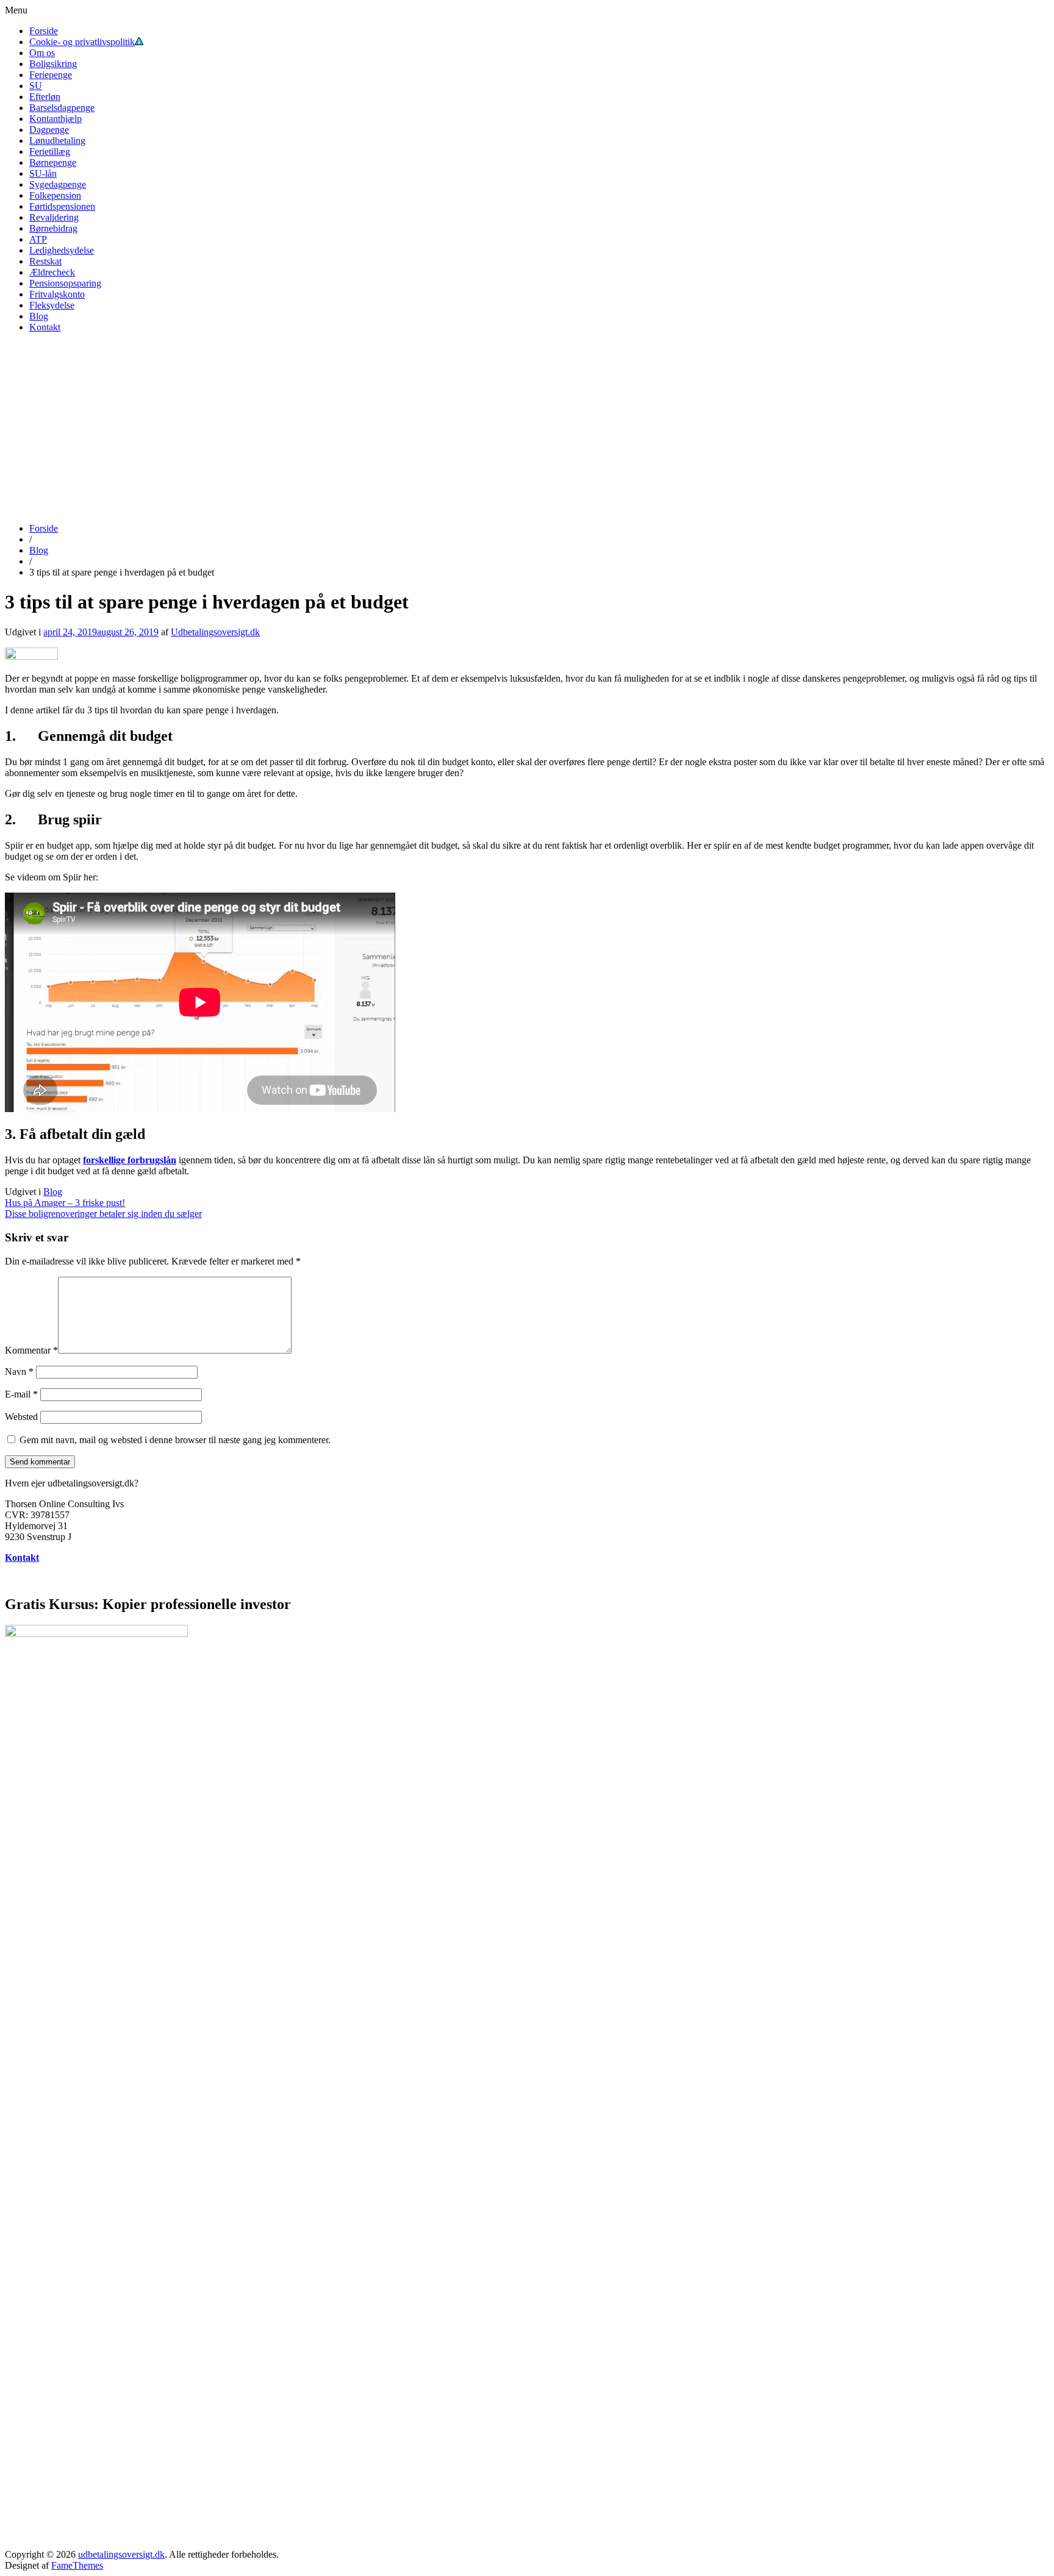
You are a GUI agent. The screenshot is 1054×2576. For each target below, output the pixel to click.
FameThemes (77, 2565)
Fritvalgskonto (57, 294)
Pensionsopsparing (65, 283)
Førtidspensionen (62, 206)
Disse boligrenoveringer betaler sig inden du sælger (103, 1214)
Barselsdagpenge (62, 108)
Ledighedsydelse (62, 250)
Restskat (45, 261)
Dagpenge (49, 130)
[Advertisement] (527, 428)
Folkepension (55, 195)
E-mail (21, 1394)
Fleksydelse (52, 305)
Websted (21, 1417)
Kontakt (45, 327)
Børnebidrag (53, 228)
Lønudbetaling (57, 141)
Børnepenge (53, 162)
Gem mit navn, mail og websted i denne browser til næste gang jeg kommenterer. (175, 1440)
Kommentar (31, 1350)
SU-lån (43, 173)
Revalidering (54, 217)
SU (36, 86)
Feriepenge (51, 75)
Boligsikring (53, 64)
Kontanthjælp (56, 119)
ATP (38, 239)
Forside (44, 31)
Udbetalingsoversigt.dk (215, 632)
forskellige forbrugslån (130, 1160)
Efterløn (45, 97)
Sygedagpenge (58, 184)
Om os (42, 53)
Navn (19, 1372)
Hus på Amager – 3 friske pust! (65, 1203)
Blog (39, 316)
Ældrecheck (52, 272)
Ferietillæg (50, 152)
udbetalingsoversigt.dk (121, 2554)
